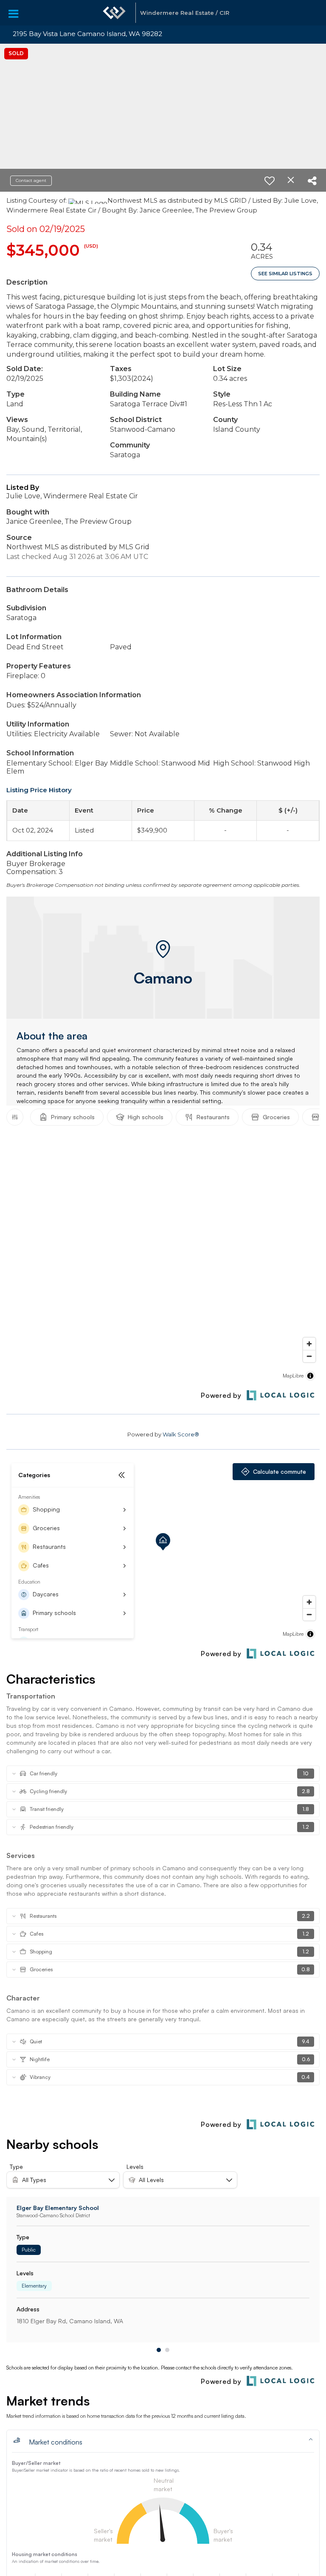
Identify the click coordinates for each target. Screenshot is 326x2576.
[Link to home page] (114, 13)
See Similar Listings (285, 274)
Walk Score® (181, 1434)
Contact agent (31, 180)
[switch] (270, 181)
